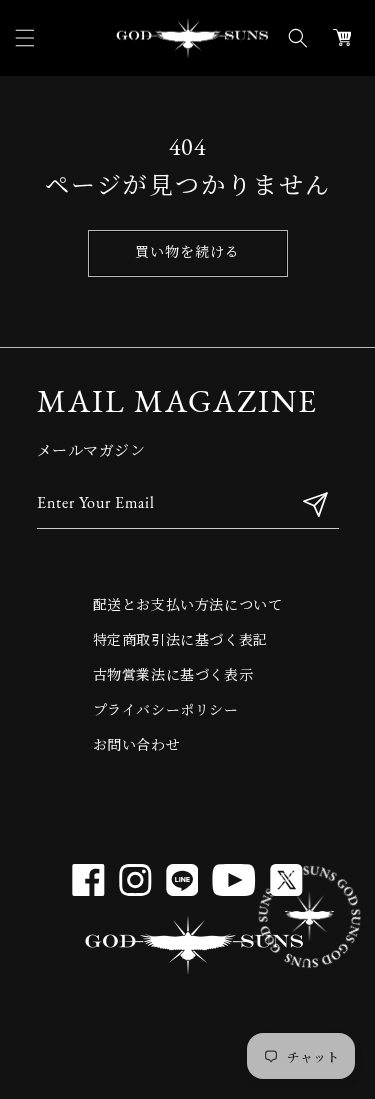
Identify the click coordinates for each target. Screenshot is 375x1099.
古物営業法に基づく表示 (173, 676)
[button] (25, 38)
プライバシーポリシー (166, 711)
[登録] (316, 504)
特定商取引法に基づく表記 (180, 641)
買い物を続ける (187, 253)
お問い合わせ (137, 746)
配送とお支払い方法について (188, 606)
